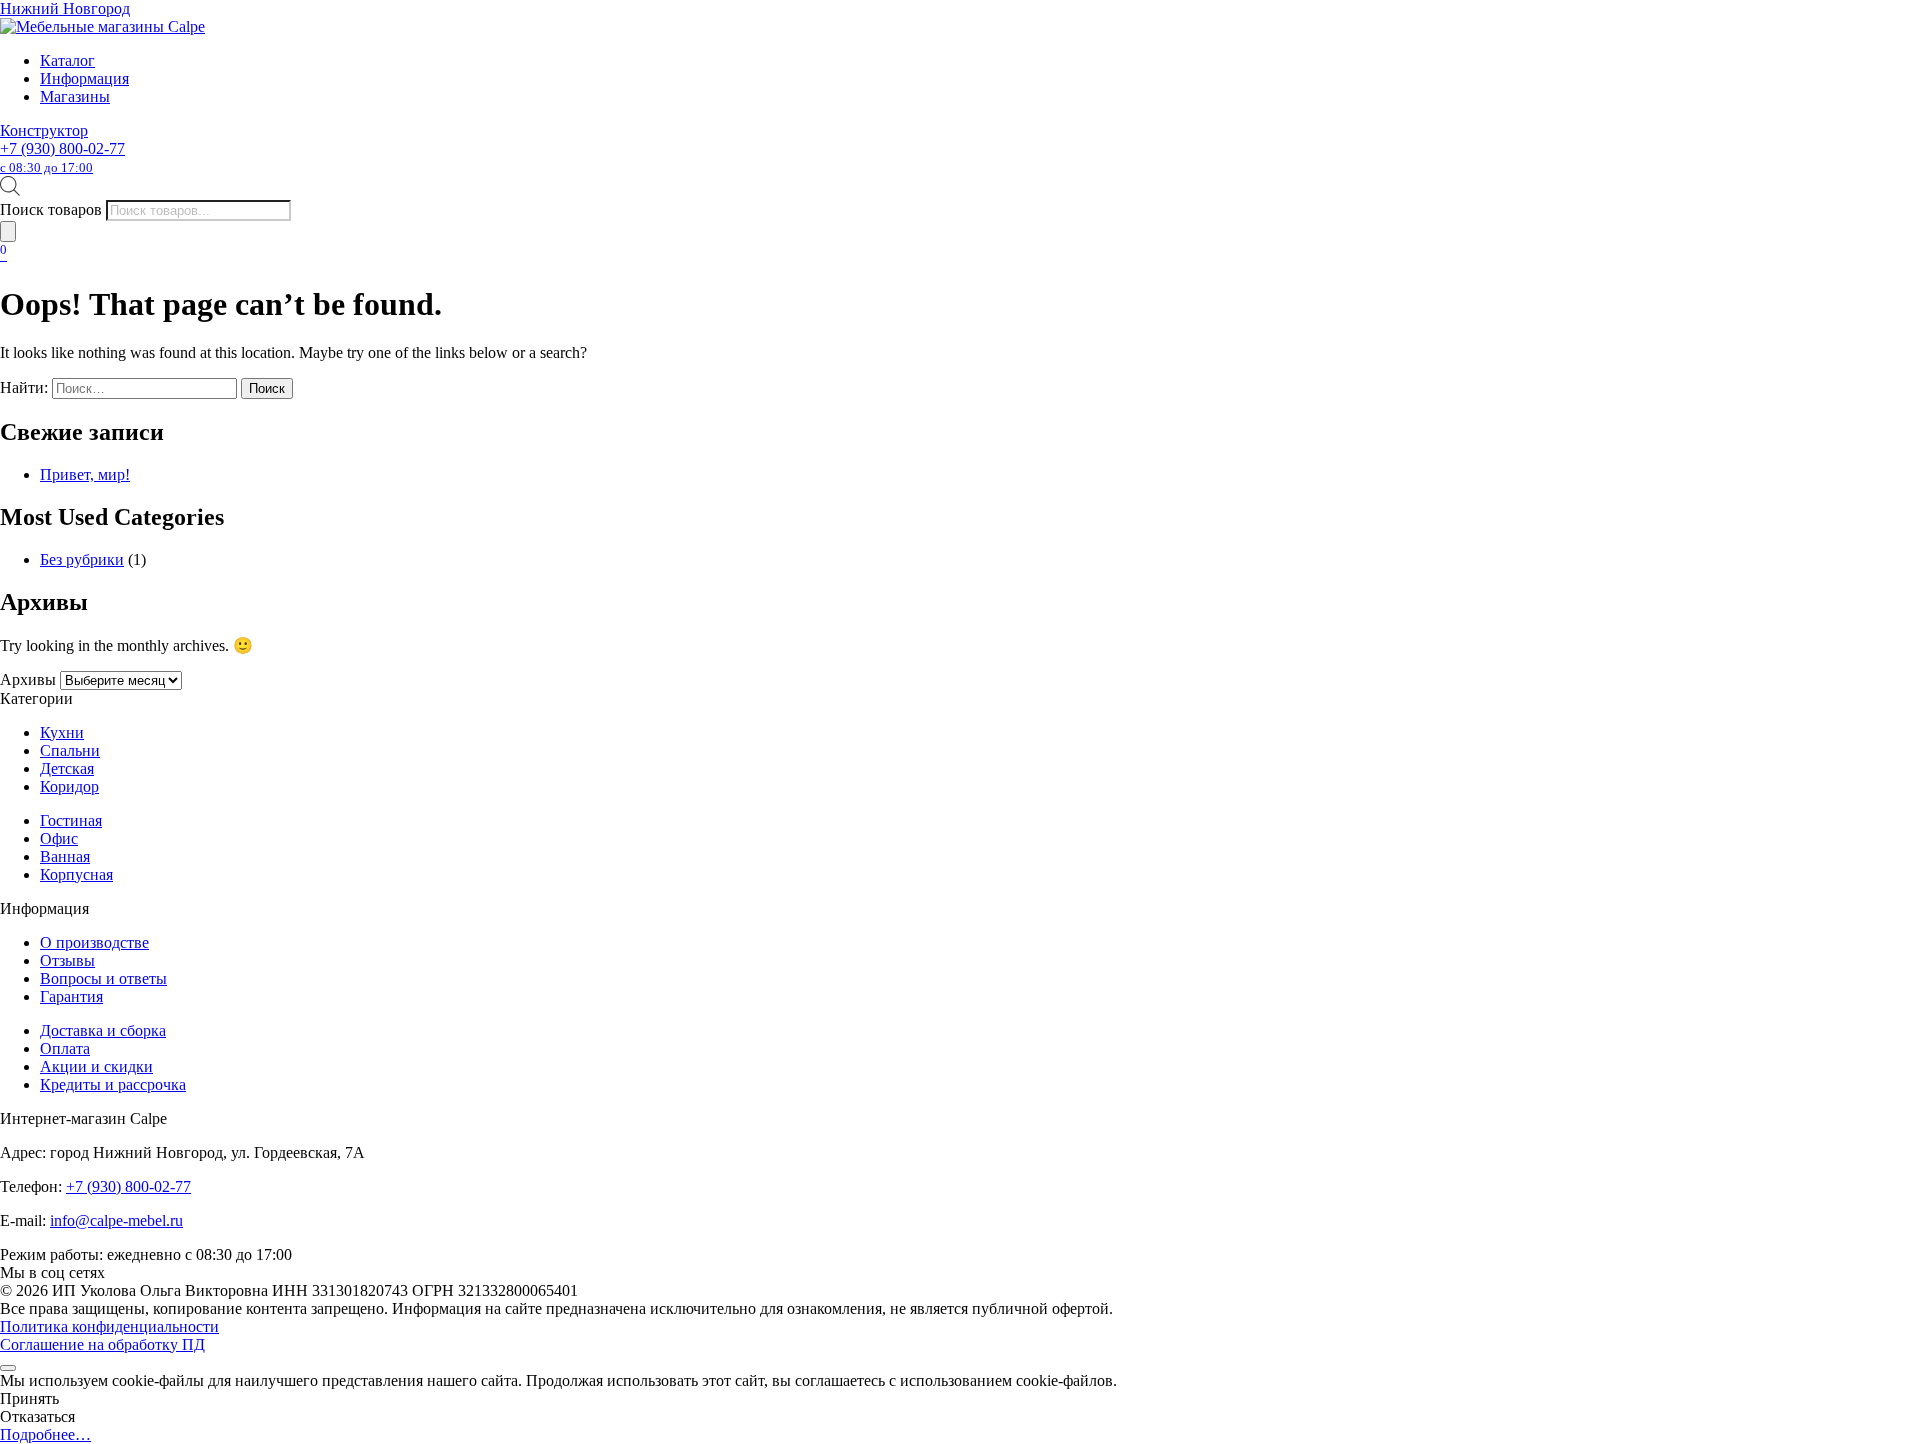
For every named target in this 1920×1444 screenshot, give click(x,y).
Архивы (28, 679)
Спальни (70, 750)
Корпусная (76, 874)
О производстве (94, 942)
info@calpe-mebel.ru (116, 1220)
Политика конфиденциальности (109, 1326)
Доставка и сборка (103, 1030)
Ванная (65, 856)
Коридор (69, 786)
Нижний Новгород (65, 8)
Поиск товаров (51, 209)
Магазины (75, 96)
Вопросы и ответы (103, 978)
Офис (59, 838)
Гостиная (71, 820)
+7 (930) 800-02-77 (62, 157)
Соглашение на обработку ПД (102, 1344)
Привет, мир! (85, 474)
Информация (84, 78)
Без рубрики (82, 559)
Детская (67, 768)
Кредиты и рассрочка (113, 1084)
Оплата (65, 1048)
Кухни (62, 732)
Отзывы (67, 960)
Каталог (67, 60)
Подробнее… (45, 1434)
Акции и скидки (96, 1066)
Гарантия (71, 996)
